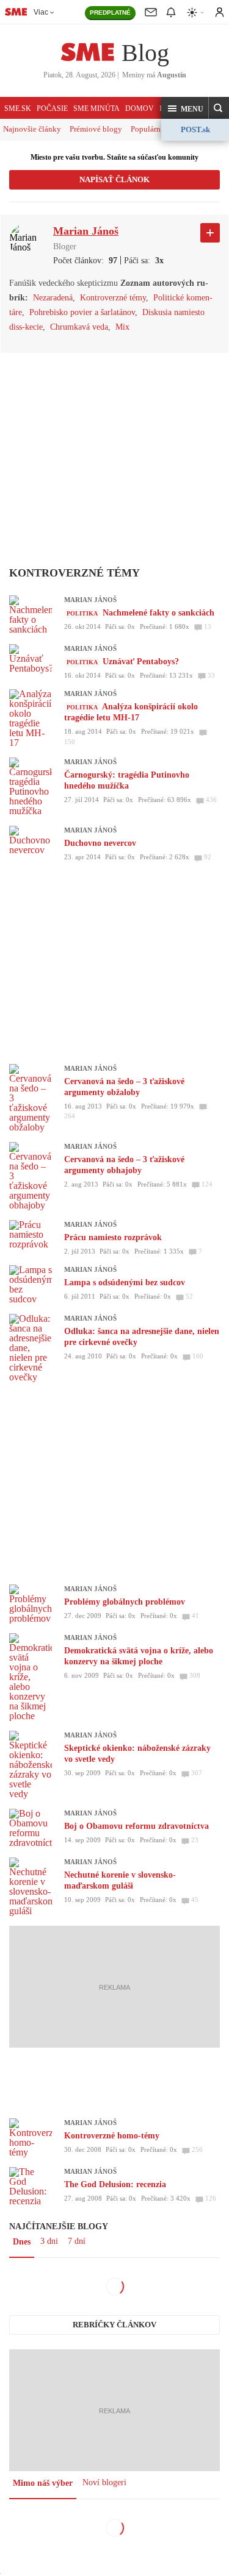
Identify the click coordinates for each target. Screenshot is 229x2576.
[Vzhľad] (196, 12)
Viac (41, 12)
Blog (145, 53)
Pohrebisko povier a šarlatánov (82, 312)
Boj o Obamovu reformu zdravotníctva (136, 1826)
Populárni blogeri (160, 129)
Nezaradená (53, 298)
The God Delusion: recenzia (115, 2184)
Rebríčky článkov (114, 2325)
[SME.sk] (16, 12)
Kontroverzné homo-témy (112, 2136)
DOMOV (140, 108)
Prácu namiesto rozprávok (113, 1237)
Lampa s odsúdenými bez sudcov (125, 1283)
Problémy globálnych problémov (125, 1602)
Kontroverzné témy (113, 298)
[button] (185, 108)
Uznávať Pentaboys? (141, 662)
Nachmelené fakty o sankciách (158, 613)
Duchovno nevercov (100, 843)
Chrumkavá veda (79, 327)
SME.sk (18, 108)
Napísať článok (114, 179)
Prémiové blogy (96, 129)
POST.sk (195, 130)
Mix (122, 327)
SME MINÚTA (96, 108)
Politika (82, 613)
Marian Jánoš (90, 600)
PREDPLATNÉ (110, 12)
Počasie (52, 108)
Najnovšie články (32, 129)
